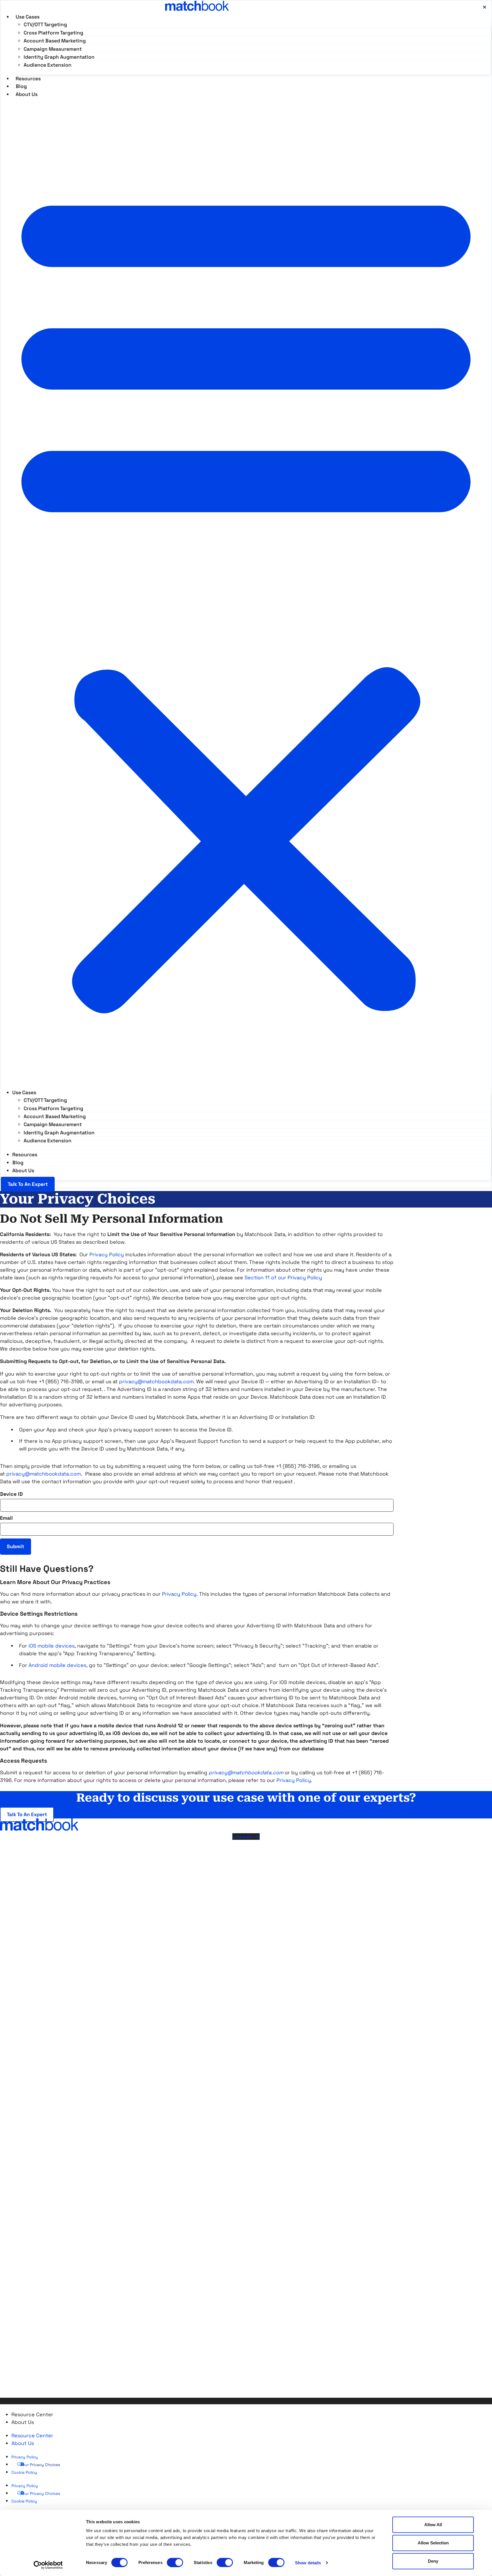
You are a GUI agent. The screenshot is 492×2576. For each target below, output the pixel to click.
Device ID (11, 1494)
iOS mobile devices (52, 1646)
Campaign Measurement (53, 49)
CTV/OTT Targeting (45, 24)
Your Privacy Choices (40, 2465)
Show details (308, 2562)
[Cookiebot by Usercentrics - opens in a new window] (48, 2565)
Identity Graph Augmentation (59, 57)
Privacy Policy (179, 1594)
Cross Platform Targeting (53, 33)
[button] (246, 596)
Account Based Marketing (55, 41)
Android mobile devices (57, 1665)
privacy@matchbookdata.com (156, 1381)
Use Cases (28, 17)
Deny (433, 2561)
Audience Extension (48, 65)
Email (6, 1518)
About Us (27, 94)
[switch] (175, 2562)
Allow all (433, 2525)
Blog (18, 1163)
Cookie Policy (24, 2472)
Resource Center (32, 2414)
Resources (25, 1155)
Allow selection (433, 2543)
